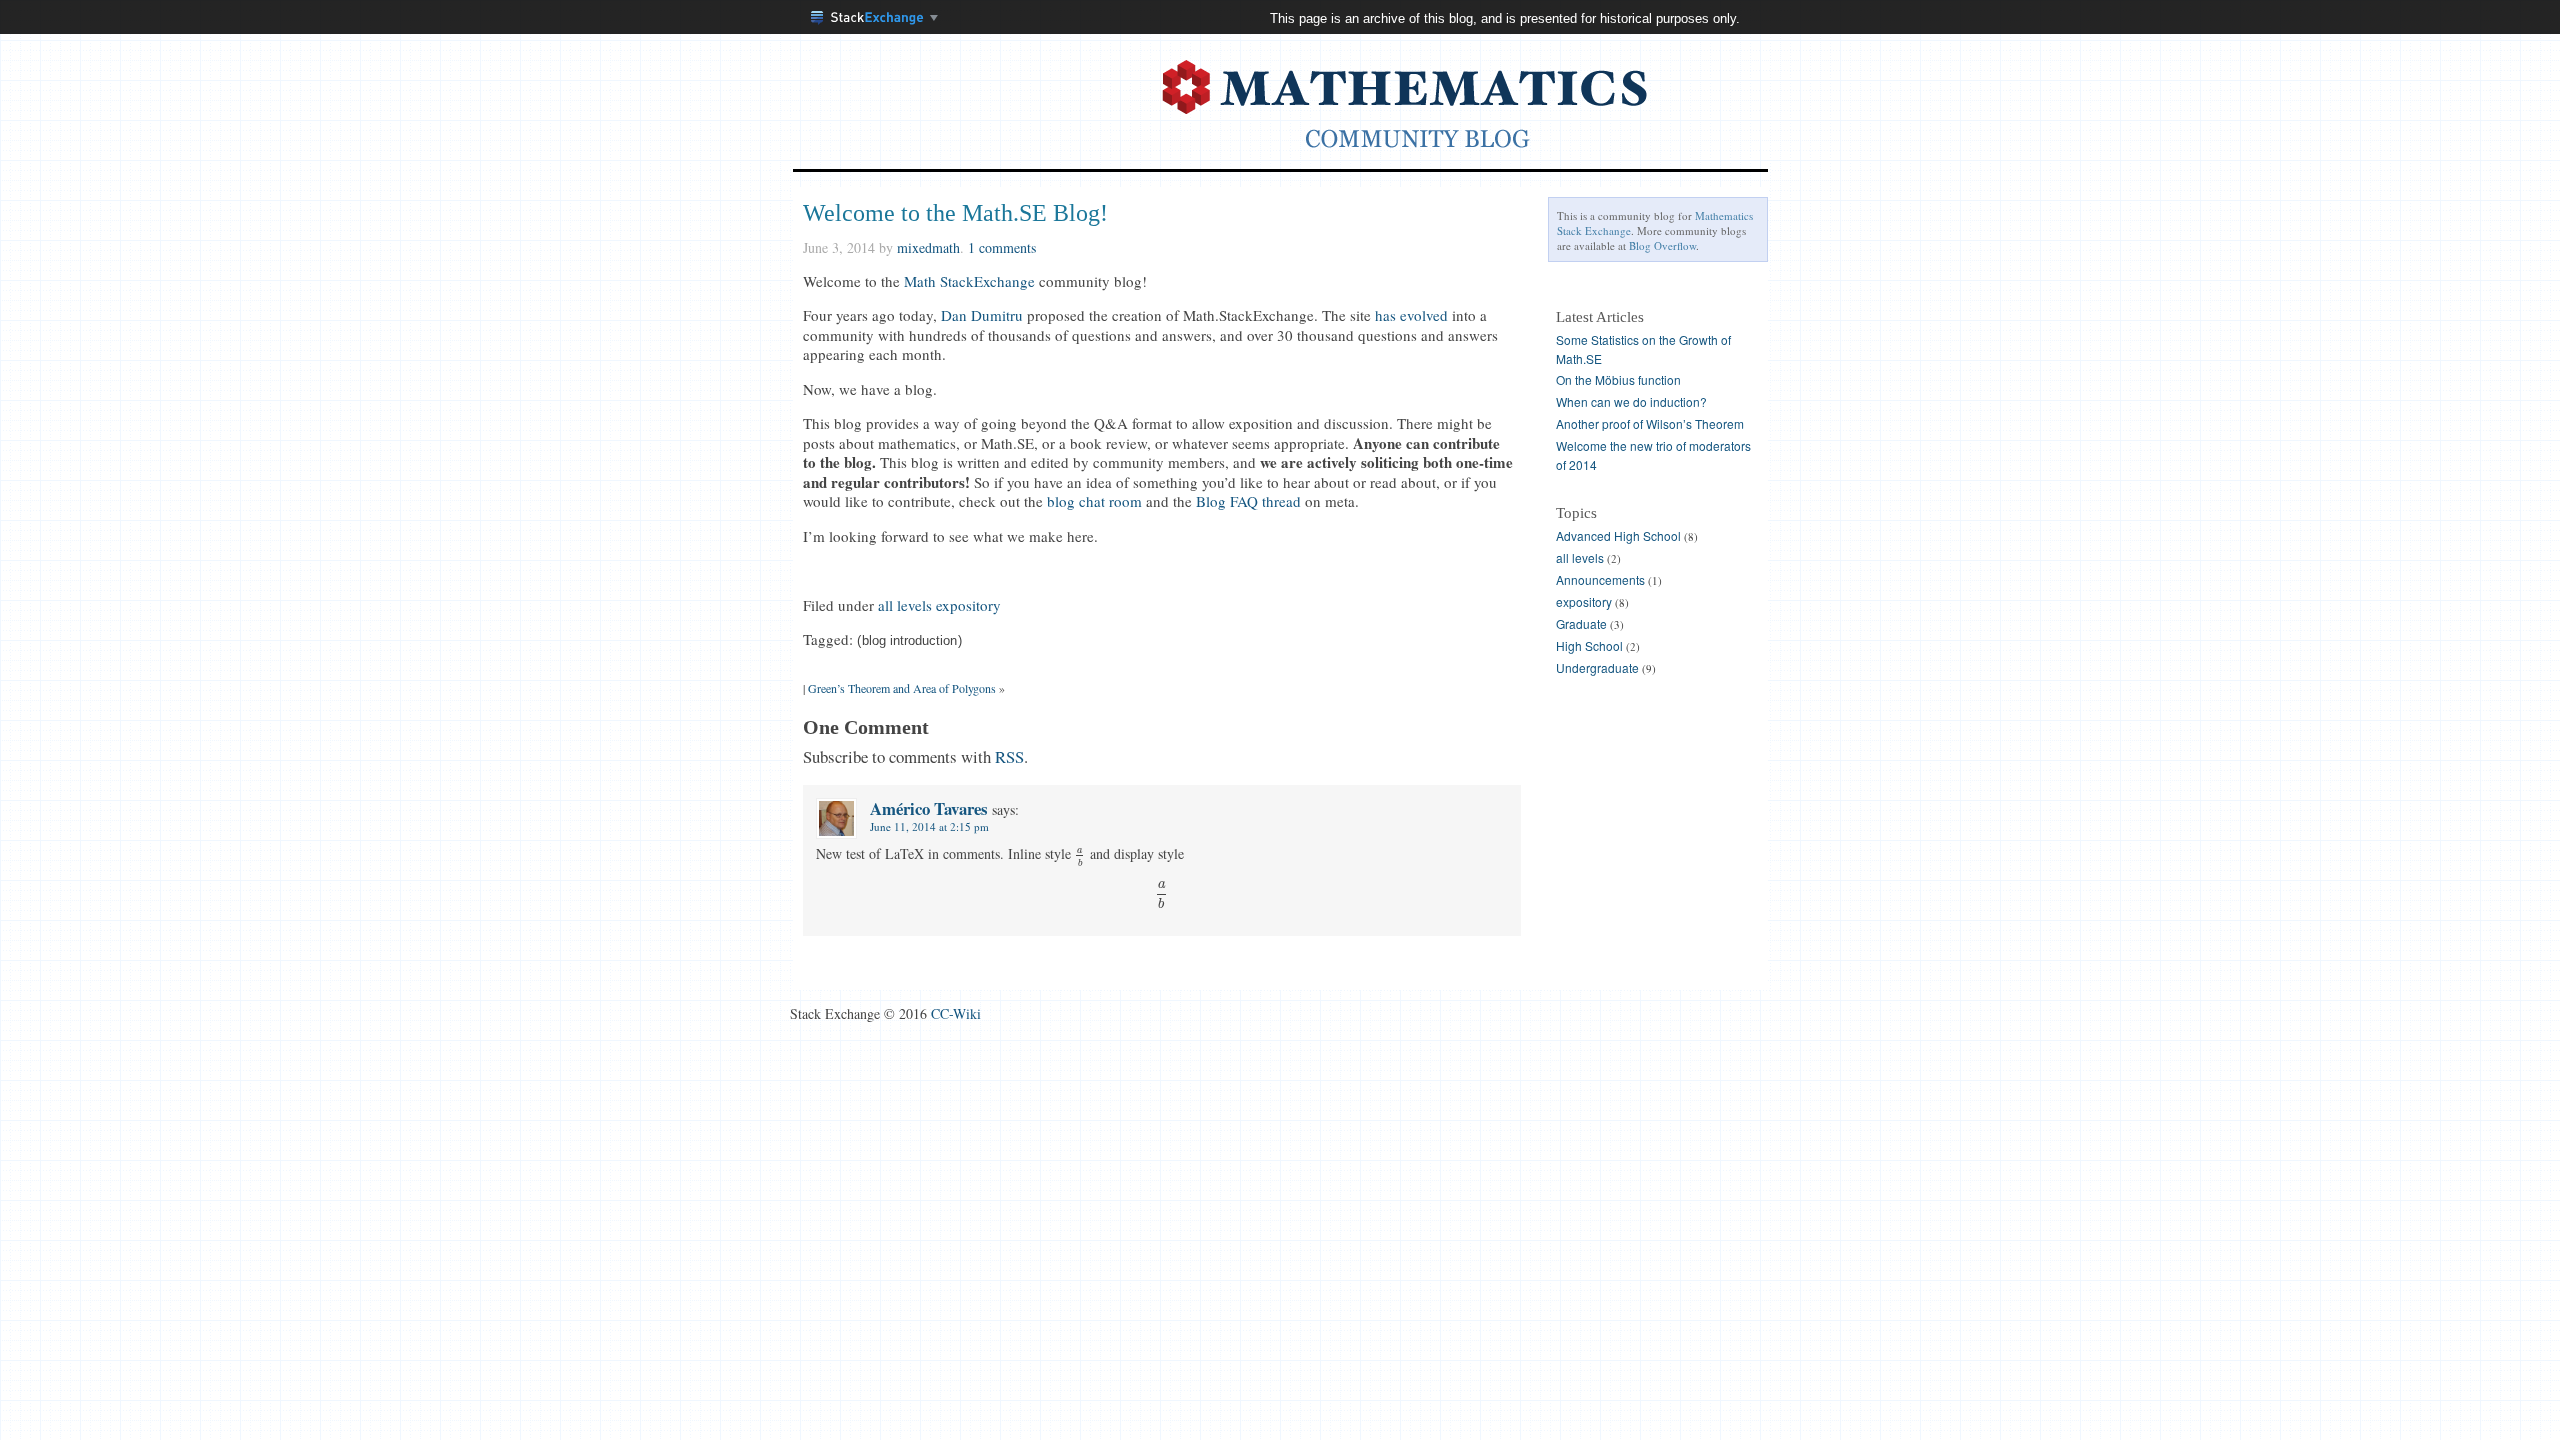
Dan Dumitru (982, 315)
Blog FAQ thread (1248, 501)
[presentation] (1081, 853)
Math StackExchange (969, 281)
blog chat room (1094, 501)
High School (1589, 645)
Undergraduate (1597, 667)
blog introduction (909, 641)
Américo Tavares (929, 808)
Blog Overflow (1662, 245)
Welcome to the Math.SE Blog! (955, 213)
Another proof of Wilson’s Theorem (1650, 423)
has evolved (1411, 315)
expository (968, 605)
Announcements (1600, 579)
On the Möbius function (1618, 379)
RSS (1009, 756)
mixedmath (928, 247)
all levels (905, 605)
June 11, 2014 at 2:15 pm (929, 826)
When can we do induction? (1631, 401)
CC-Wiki (956, 1013)
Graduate (1581, 623)
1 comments (1002, 247)
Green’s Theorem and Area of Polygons (902, 688)
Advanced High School (1618, 535)
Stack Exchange (876, 20)
